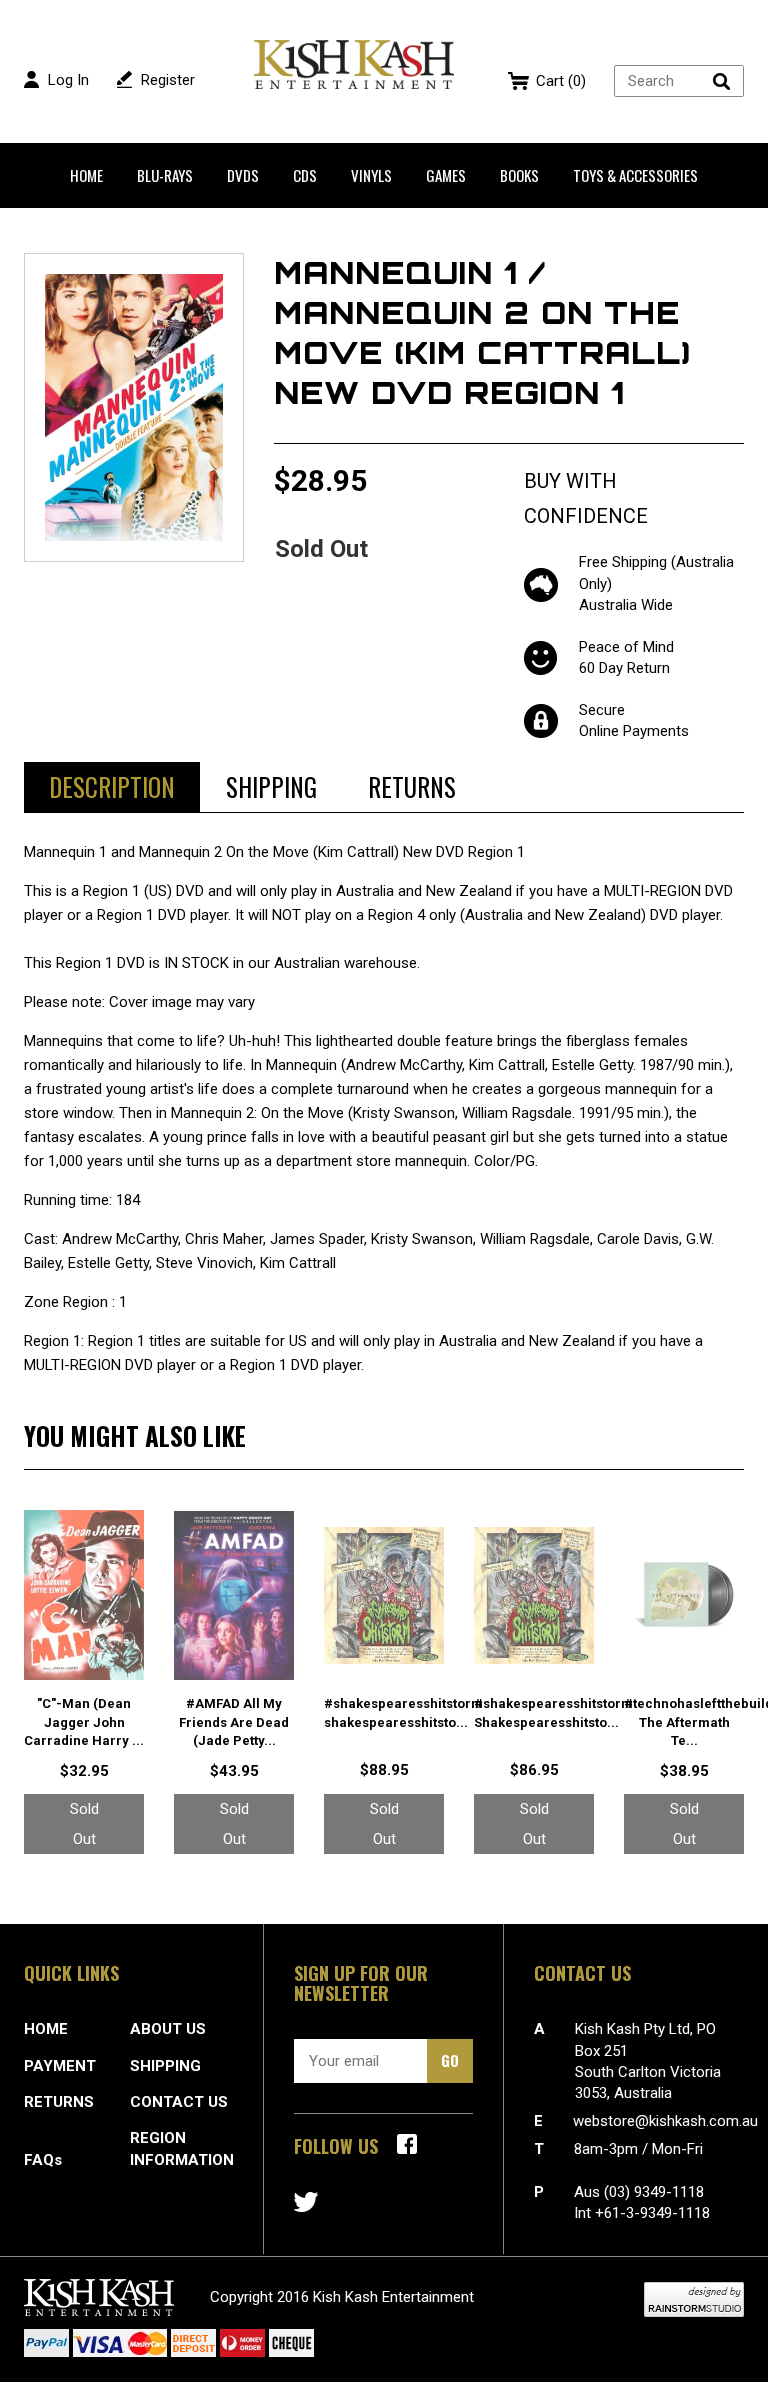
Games (446, 175)
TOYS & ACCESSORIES (635, 175)
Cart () (561, 81)
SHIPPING (165, 2066)
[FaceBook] (407, 2144)
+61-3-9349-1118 (652, 2213)
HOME (46, 2029)
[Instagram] (306, 2202)
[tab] (112, 787)
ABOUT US (168, 2029)
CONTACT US (179, 2102)
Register (168, 80)
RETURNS (59, 2102)
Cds (305, 175)
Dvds (243, 175)
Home (86, 175)
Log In (68, 80)
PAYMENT (60, 2066)
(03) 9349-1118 (654, 2192)
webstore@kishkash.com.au (665, 2121)
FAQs (43, 2160)
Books (519, 175)
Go (450, 2060)
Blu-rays (165, 175)
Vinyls (371, 175)
